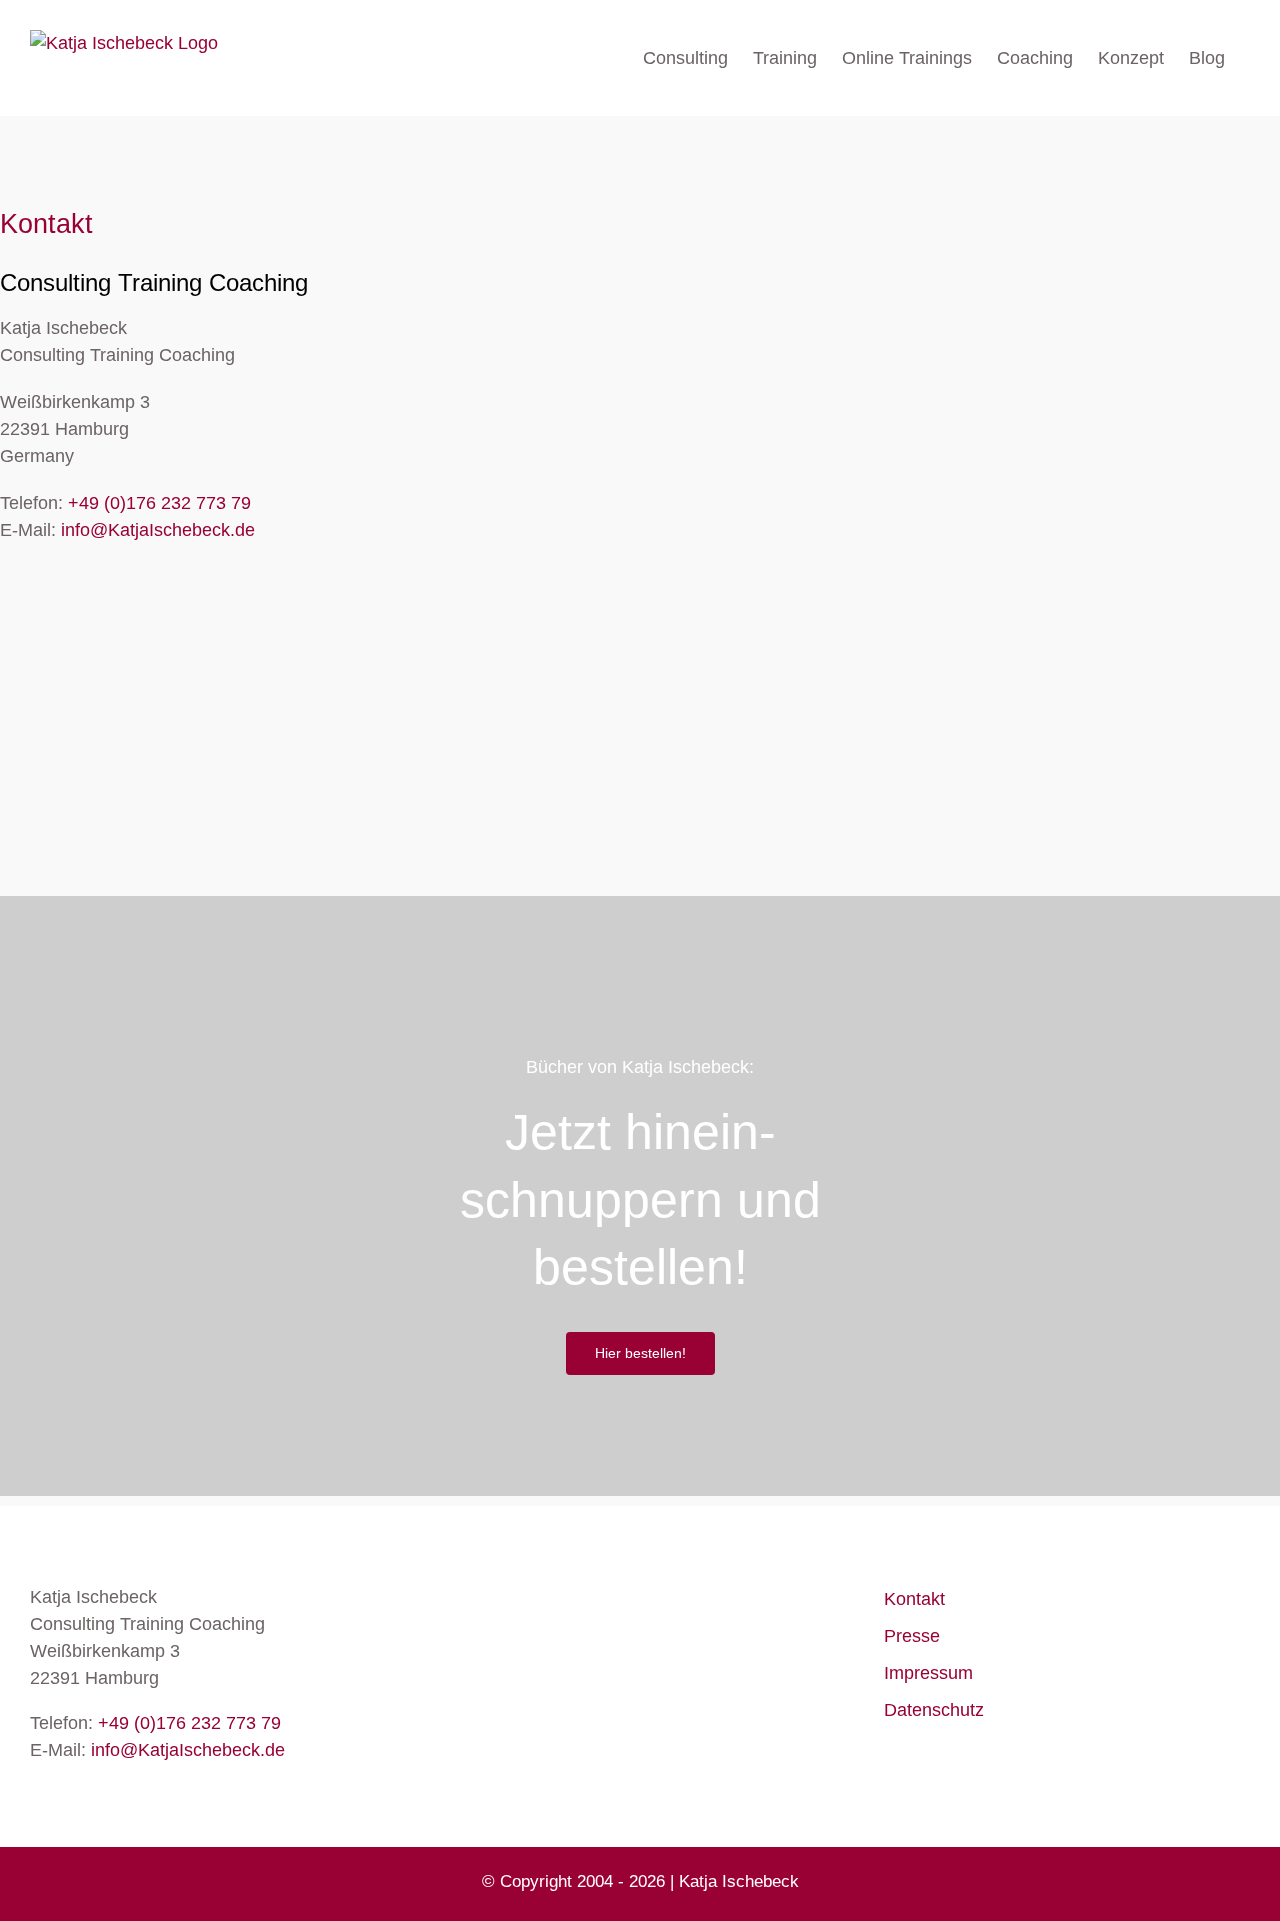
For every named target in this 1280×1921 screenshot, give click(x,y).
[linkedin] (87, 600)
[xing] (126, 600)
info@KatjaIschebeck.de (158, 530)
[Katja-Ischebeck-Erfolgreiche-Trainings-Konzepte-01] (220, 1005)
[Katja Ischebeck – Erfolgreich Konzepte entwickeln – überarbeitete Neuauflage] (1060, 1005)
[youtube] (48, 600)
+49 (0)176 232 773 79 (159, 503)
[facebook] (9, 600)
